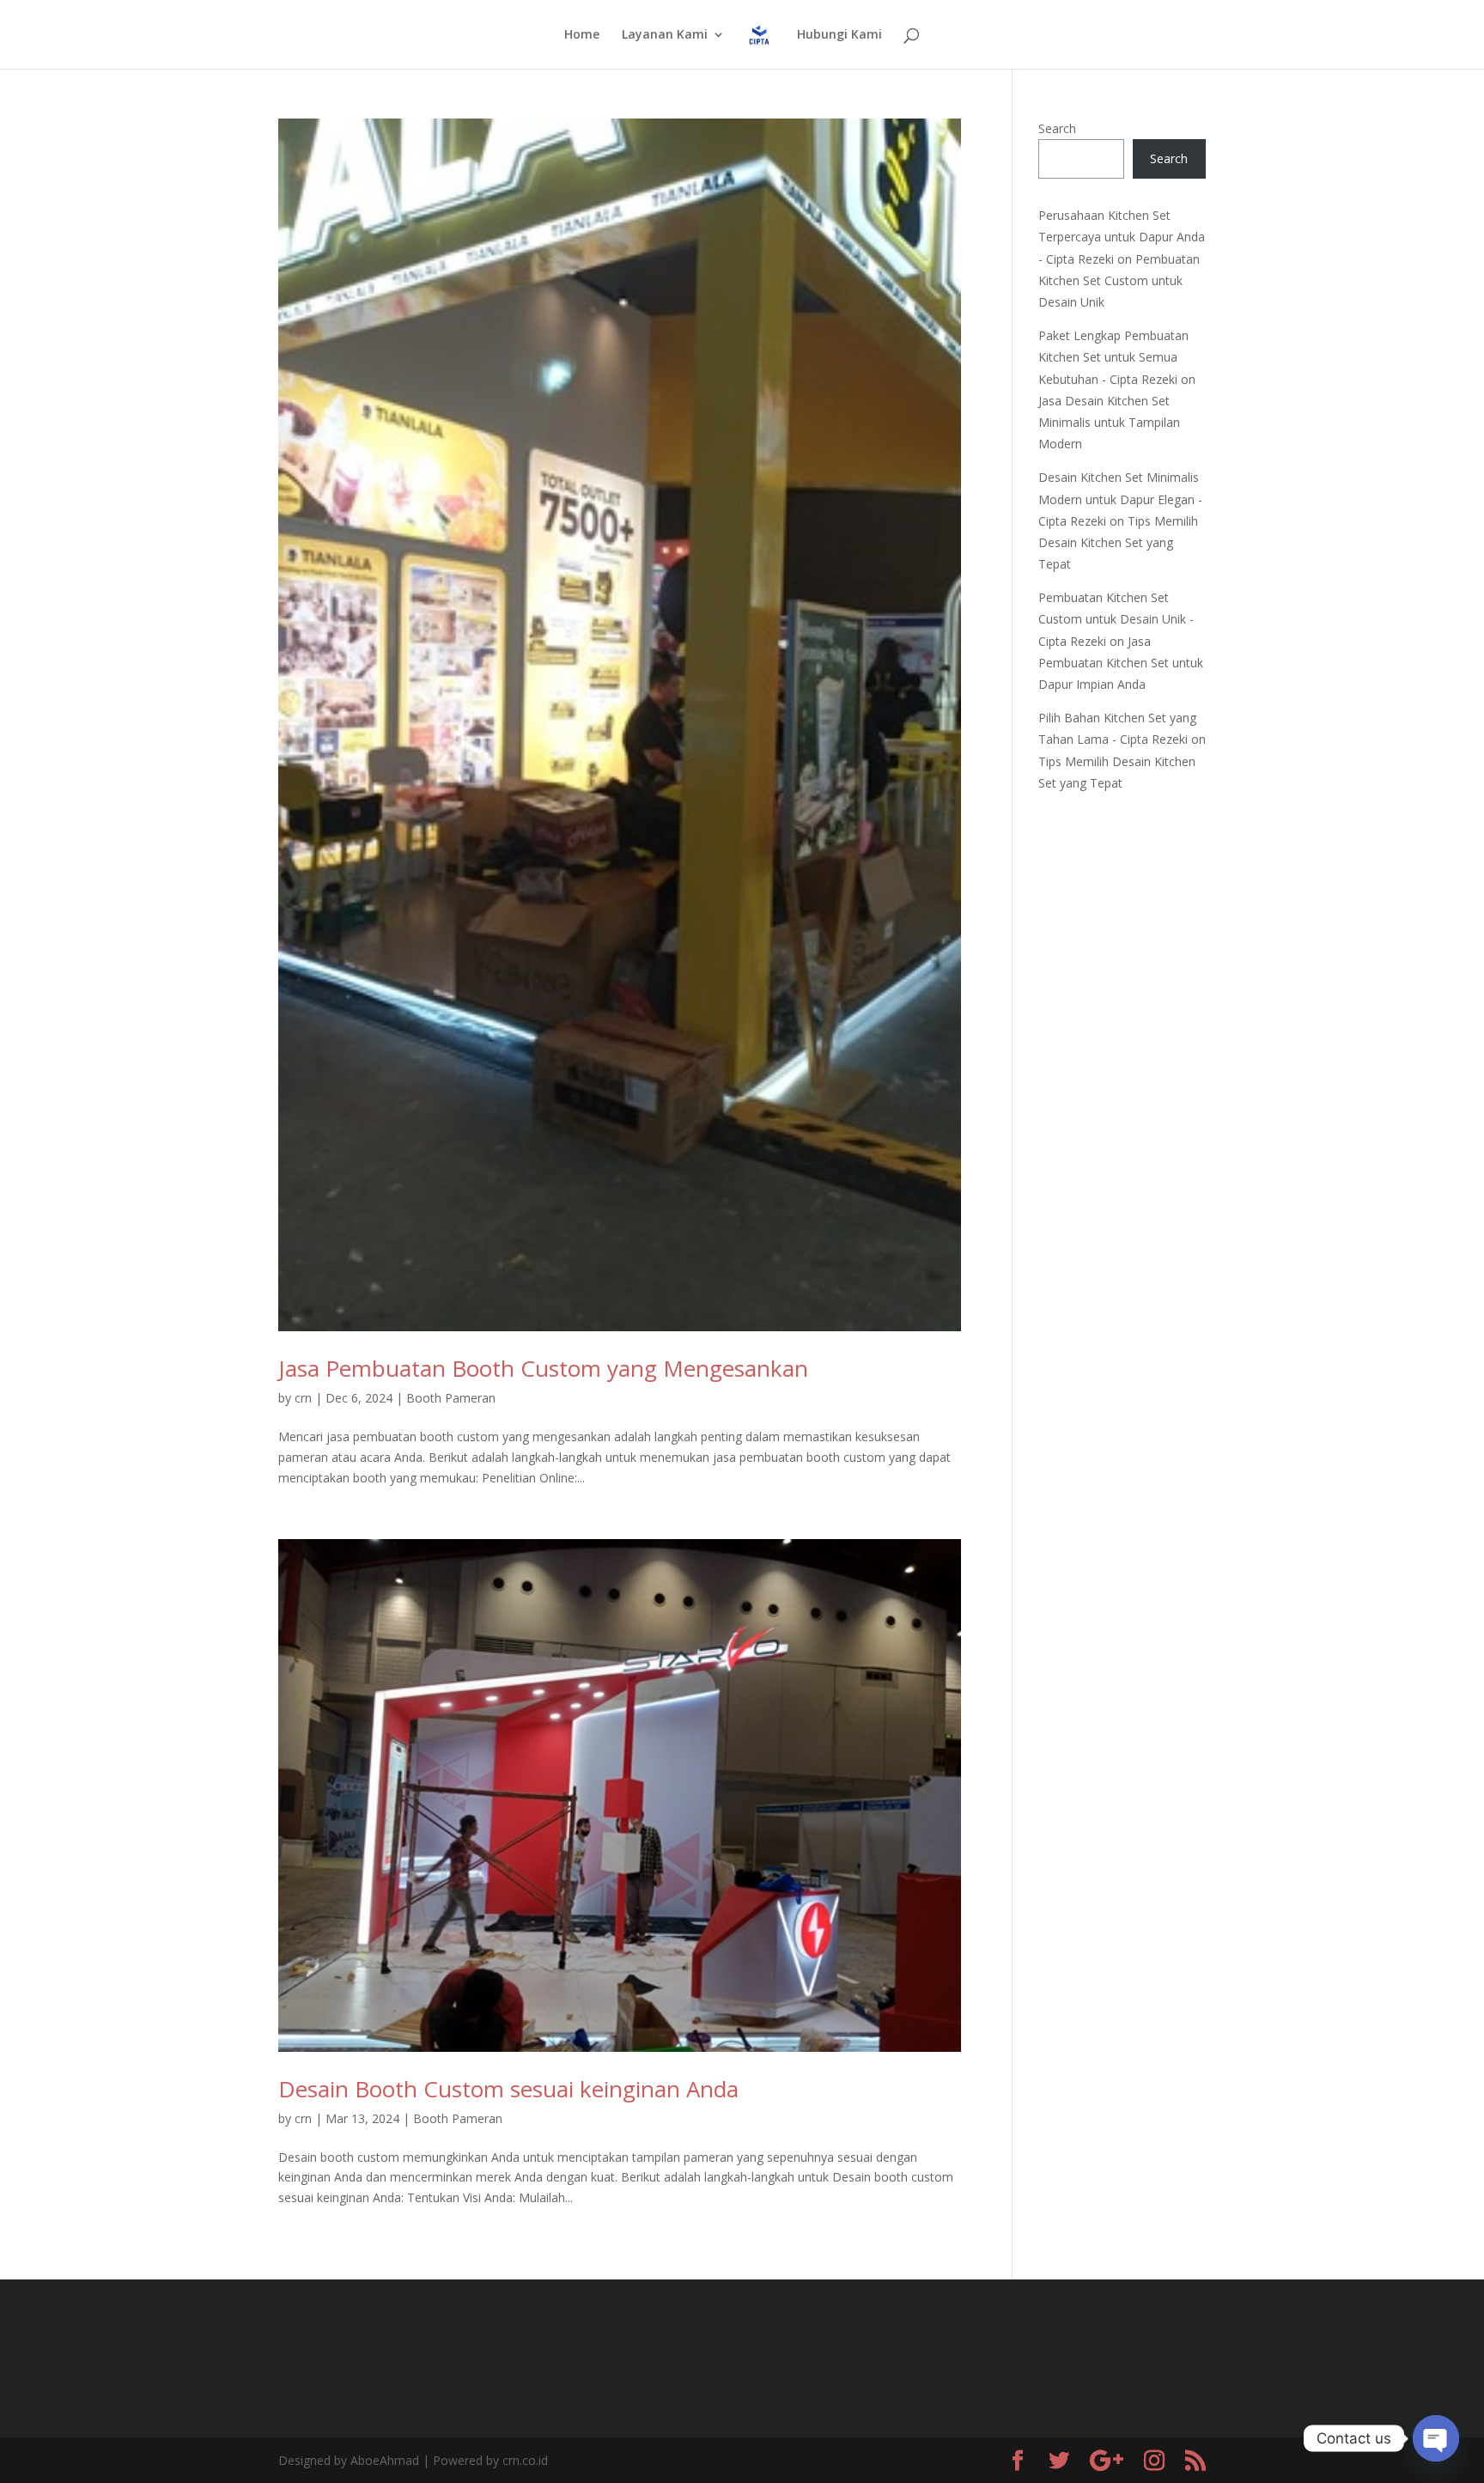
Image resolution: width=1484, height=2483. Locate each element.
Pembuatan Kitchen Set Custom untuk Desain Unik (1119, 280)
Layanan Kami (665, 35)
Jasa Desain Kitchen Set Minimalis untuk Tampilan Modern (1109, 422)
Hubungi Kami (839, 35)
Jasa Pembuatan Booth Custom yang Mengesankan (543, 1368)
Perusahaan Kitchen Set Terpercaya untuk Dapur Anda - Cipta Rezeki (1122, 237)
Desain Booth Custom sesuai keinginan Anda (508, 2089)
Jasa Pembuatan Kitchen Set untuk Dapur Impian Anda (1121, 663)
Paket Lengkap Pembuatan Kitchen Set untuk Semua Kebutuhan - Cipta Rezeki (1113, 357)
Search (1057, 128)
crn (303, 1398)
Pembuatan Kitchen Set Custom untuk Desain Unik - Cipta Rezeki (1116, 619)
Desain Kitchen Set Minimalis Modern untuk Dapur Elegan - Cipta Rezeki (1120, 499)
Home (582, 35)
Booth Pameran (451, 1398)
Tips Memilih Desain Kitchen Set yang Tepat (1118, 542)
